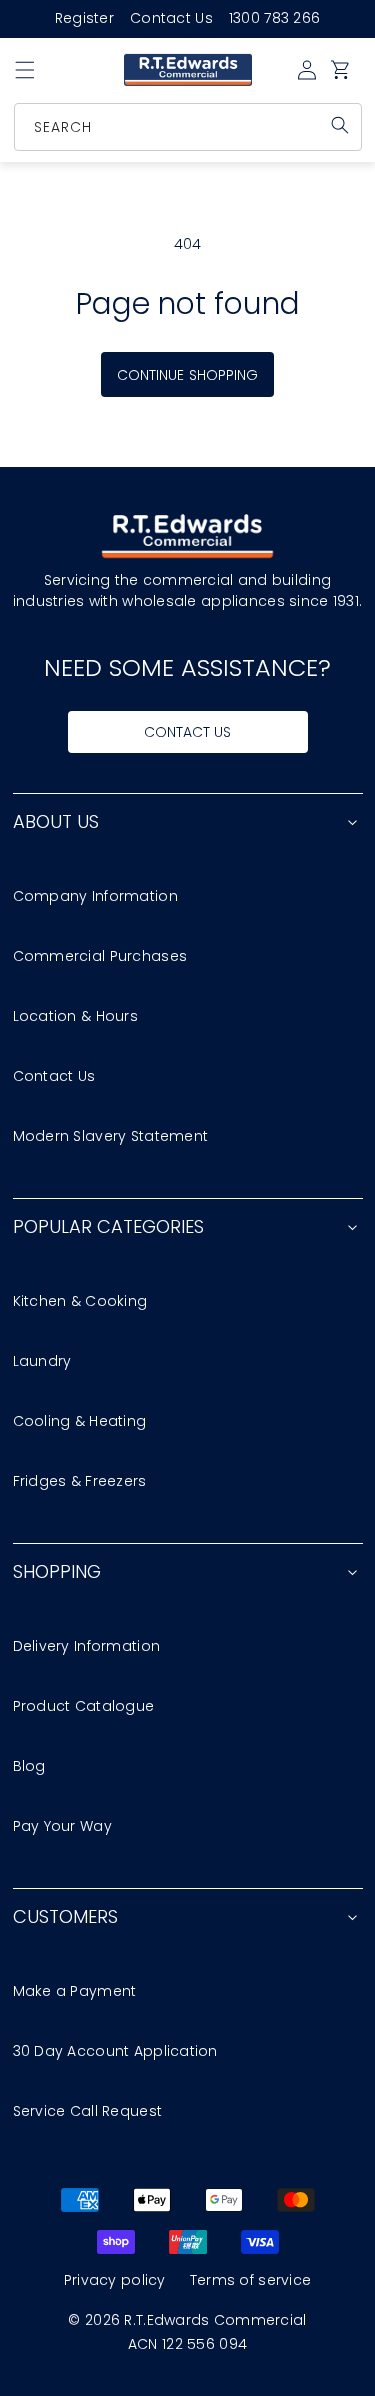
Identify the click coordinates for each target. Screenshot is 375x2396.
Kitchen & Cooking (80, 1301)
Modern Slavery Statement (111, 1136)
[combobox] (189, 127)
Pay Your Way (62, 1826)
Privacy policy (115, 2280)
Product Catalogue (84, 1706)
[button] (25, 70)
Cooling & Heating (80, 1421)
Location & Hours (75, 1016)
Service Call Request (88, 2111)
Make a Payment (75, 1991)
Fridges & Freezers (80, 1481)
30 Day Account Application (115, 2051)
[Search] (340, 125)
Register (84, 18)
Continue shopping (187, 375)
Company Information (95, 896)
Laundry (42, 1361)
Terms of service (250, 2280)
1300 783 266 (274, 18)
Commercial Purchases (100, 956)
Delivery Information (87, 1646)
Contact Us (171, 18)
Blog (29, 1766)
